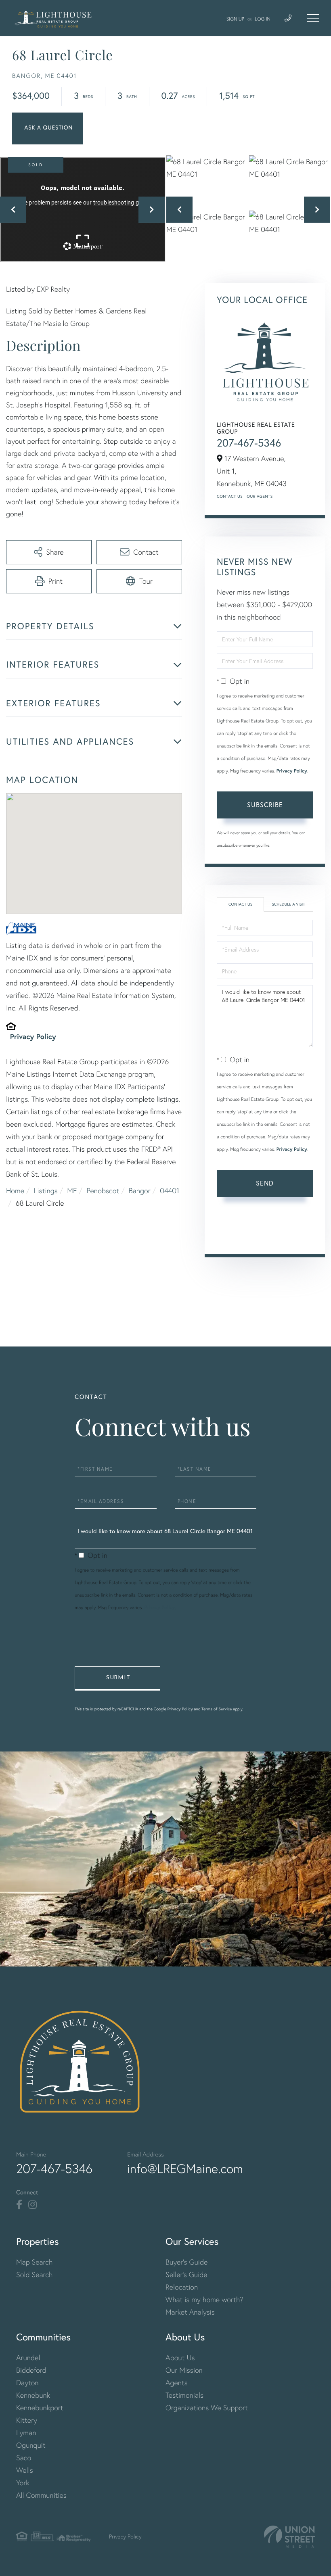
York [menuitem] (23, 2483)
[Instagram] (32, 2205)
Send (265, 1183)
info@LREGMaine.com (185, 2169)
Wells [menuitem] (25, 2470)
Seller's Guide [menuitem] (186, 2274)
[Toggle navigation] (313, 18)
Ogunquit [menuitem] (31, 2445)
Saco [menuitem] (24, 2458)
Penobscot (103, 1191)
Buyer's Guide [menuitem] (186, 2262)
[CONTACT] (47, 128)
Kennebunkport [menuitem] (40, 2408)
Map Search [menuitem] (34, 2262)
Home (15, 1191)
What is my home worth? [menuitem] (204, 2299)
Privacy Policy (33, 1036)
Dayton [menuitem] (27, 2383)
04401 (170, 1191)
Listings (46, 1191)
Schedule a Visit (288, 904)
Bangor (140, 1191)
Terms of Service (266, 1236)
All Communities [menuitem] (41, 2495)
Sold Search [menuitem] (35, 2274)
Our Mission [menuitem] (184, 2370)
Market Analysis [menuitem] (190, 2312)
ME (72, 1191)
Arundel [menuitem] (28, 2358)
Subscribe (265, 805)
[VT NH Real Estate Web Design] (289, 2537)
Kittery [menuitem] (27, 2420)
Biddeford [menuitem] (31, 2370)
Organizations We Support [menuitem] (207, 2408)
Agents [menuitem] (177, 2383)
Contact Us (230, 496)
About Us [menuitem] (180, 2358)
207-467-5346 (249, 443)
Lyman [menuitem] (26, 2433)
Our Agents (260, 496)
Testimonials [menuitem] (184, 2395)
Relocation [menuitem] (182, 2287)
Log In (263, 19)
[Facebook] (19, 2205)
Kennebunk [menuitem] (33, 2395)
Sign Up (235, 19)
